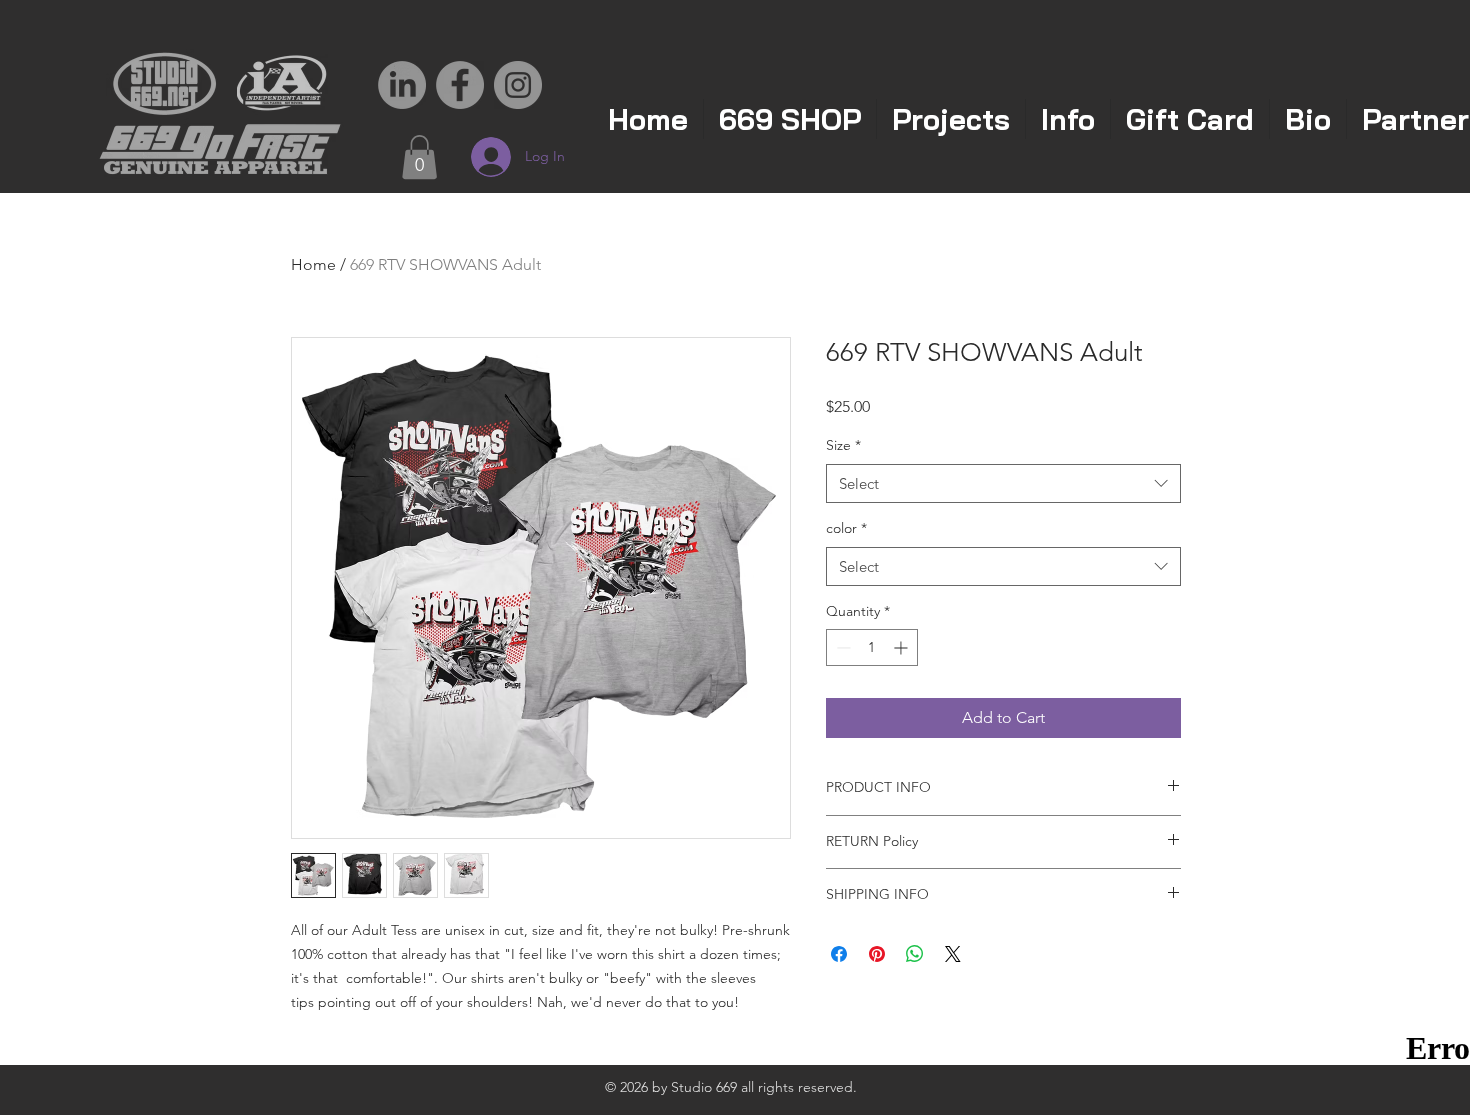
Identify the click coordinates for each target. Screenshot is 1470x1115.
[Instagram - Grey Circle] (518, 85)
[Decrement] (841, 647)
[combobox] (1003, 483)
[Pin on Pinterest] (877, 954)
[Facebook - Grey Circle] (460, 85)
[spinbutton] (872, 647)
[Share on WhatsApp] (915, 954)
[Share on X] (953, 954)
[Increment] (902, 647)
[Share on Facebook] (839, 954)
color (846, 528)
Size (843, 445)
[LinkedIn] (402, 85)
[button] (419, 157)
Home (313, 264)
